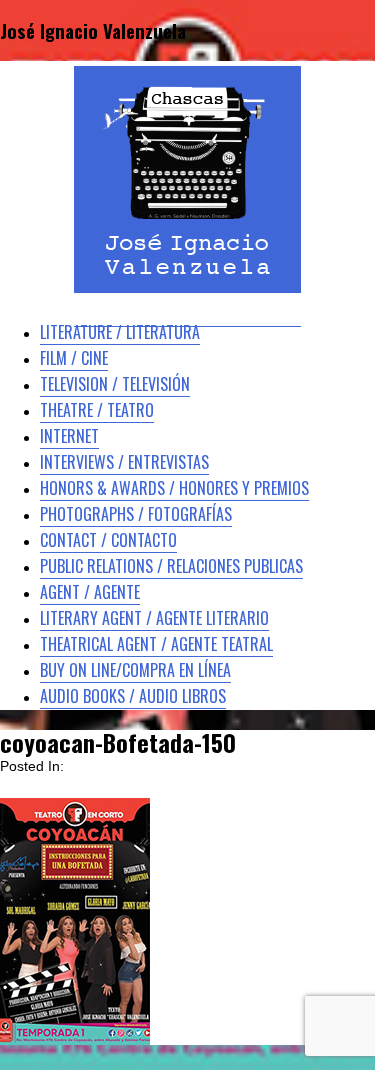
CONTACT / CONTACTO (108, 540)
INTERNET (69, 436)
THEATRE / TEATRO (97, 410)
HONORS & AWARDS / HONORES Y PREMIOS (174, 488)
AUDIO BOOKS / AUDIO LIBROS (133, 696)
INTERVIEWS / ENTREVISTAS (124, 462)
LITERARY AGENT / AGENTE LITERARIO (154, 618)
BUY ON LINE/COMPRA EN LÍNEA (135, 670)
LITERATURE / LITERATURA (120, 332)
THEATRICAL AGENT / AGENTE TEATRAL (156, 644)
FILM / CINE (74, 358)
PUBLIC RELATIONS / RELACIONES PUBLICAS (171, 566)
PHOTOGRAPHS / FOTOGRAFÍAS (136, 514)
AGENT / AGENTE (90, 592)
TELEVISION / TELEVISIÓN (115, 384)
